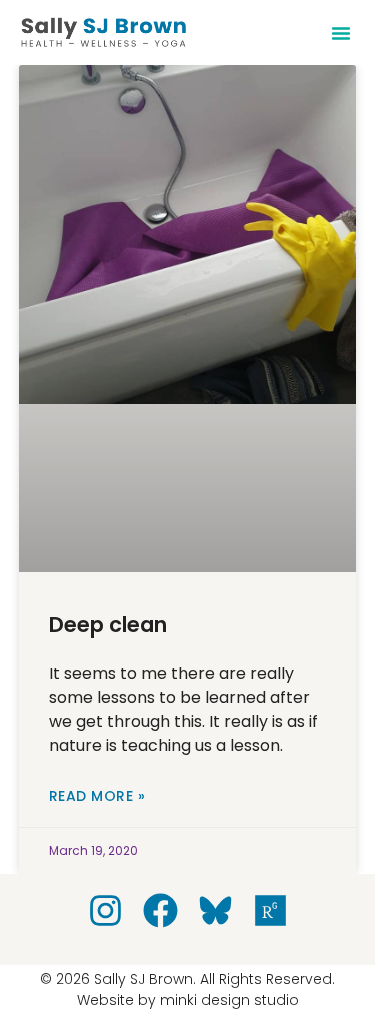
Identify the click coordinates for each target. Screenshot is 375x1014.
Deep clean (108, 624)
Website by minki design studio (188, 1000)
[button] (341, 33)
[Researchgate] (270, 910)
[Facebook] (160, 910)
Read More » (97, 796)
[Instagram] (105, 910)
